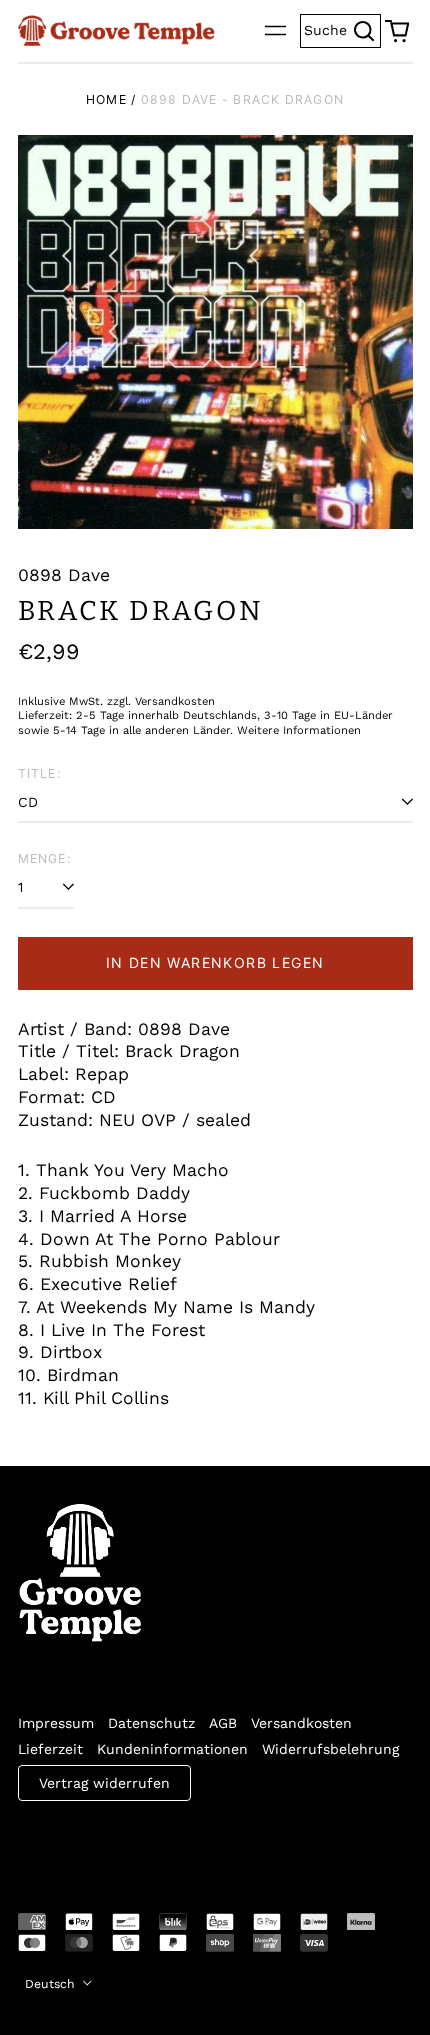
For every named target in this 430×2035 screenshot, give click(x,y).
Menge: (44, 858)
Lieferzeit (50, 1749)
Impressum (56, 1723)
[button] (397, 31)
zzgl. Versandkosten (161, 701)
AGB (223, 1723)
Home (106, 99)
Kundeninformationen (172, 1749)
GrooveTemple (110, 1843)
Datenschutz (151, 1723)
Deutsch (52, 1984)
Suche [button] (342, 28)
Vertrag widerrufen (104, 1783)
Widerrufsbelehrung (330, 1749)
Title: (39, 773)
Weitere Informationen (299, 730)
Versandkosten (301, 1723)
